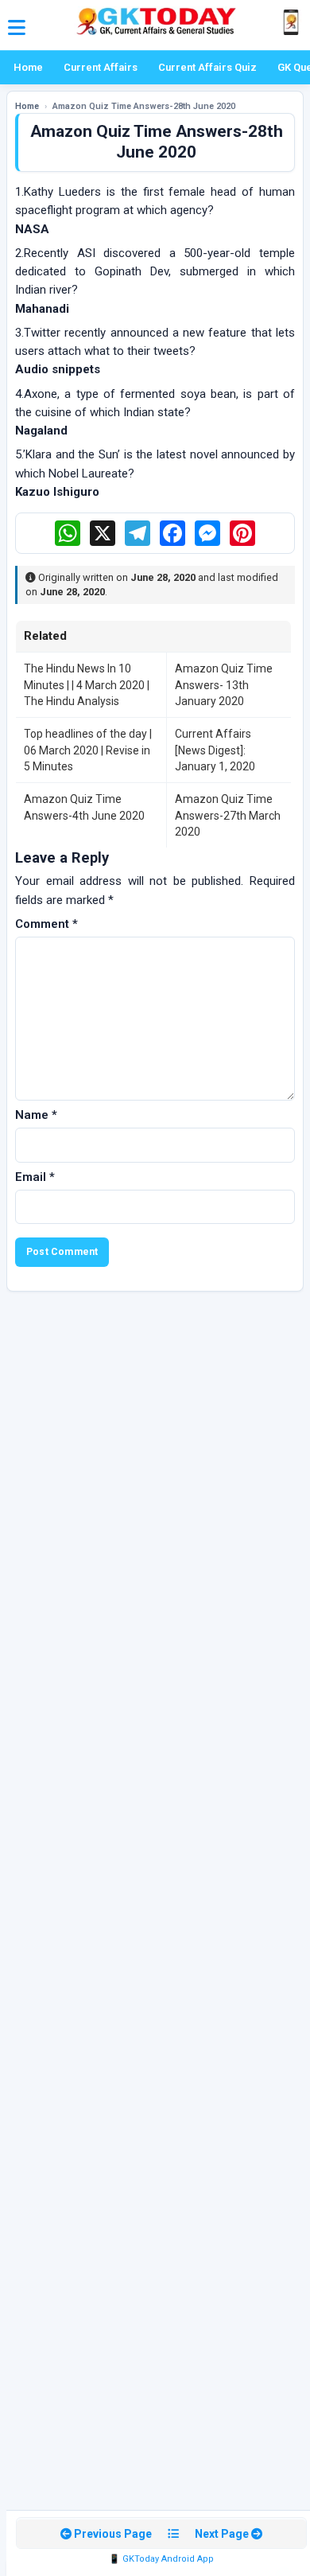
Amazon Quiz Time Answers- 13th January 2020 (224, 685)
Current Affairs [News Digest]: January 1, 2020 (215, 750)
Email (35, 1177)
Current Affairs (101, 67)
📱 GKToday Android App (161, 2559)
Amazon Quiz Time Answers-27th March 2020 (228, 815)
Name (36, 1115)
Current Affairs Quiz (207, 67)
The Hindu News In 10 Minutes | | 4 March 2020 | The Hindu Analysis (87, 685)
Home (28, 67)
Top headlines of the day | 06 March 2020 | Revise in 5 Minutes (88, 750)
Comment (46, 924)
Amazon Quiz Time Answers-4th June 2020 (84, 807)
